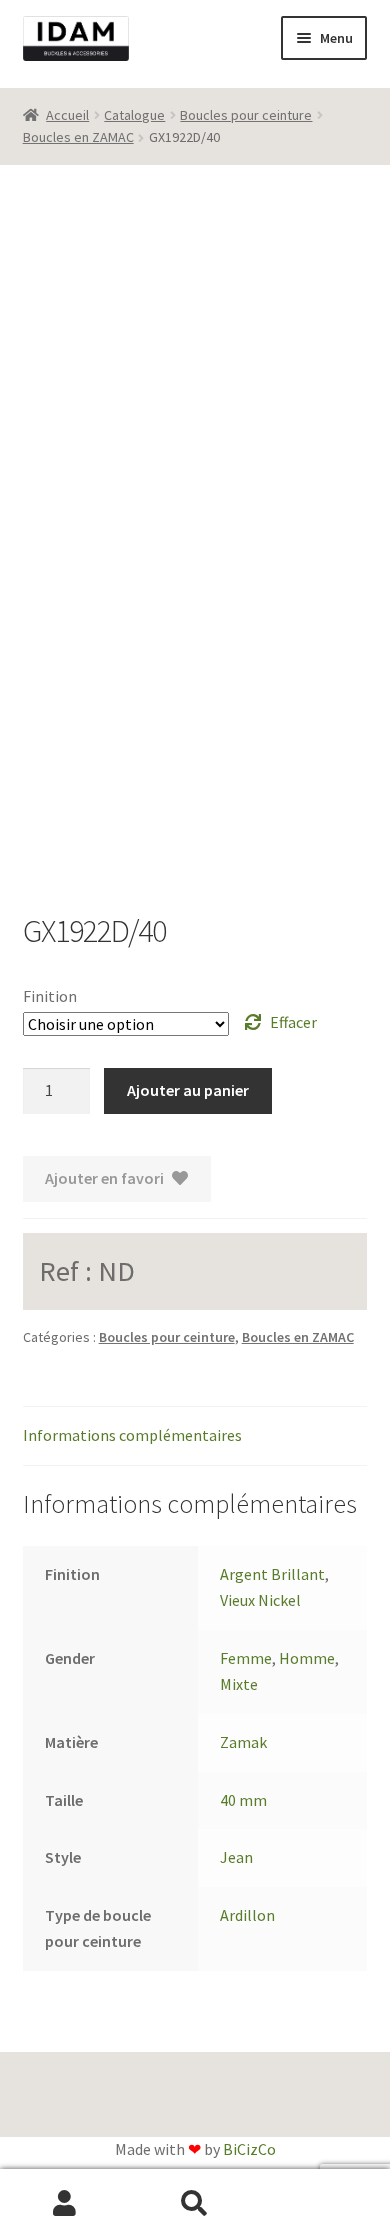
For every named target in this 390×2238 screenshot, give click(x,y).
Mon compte (65, 2204)
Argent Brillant (272, 1574)
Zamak (243, 1742)
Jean (236, 1857)
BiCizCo (249, 2149)
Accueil (67, 115)
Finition (50, 996)
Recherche (195, 2204)
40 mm (243, 1800)
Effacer (293, 1022)
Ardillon (247, 1915)
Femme (246, 1658)
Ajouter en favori (104, 1178)
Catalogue (134, 115)
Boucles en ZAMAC (78, 137)
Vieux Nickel (260, 1600)
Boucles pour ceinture (246, 115)
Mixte (239, 1684)
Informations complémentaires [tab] (132, 1435)
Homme (307, 1658)
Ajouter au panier (188, 1090)
